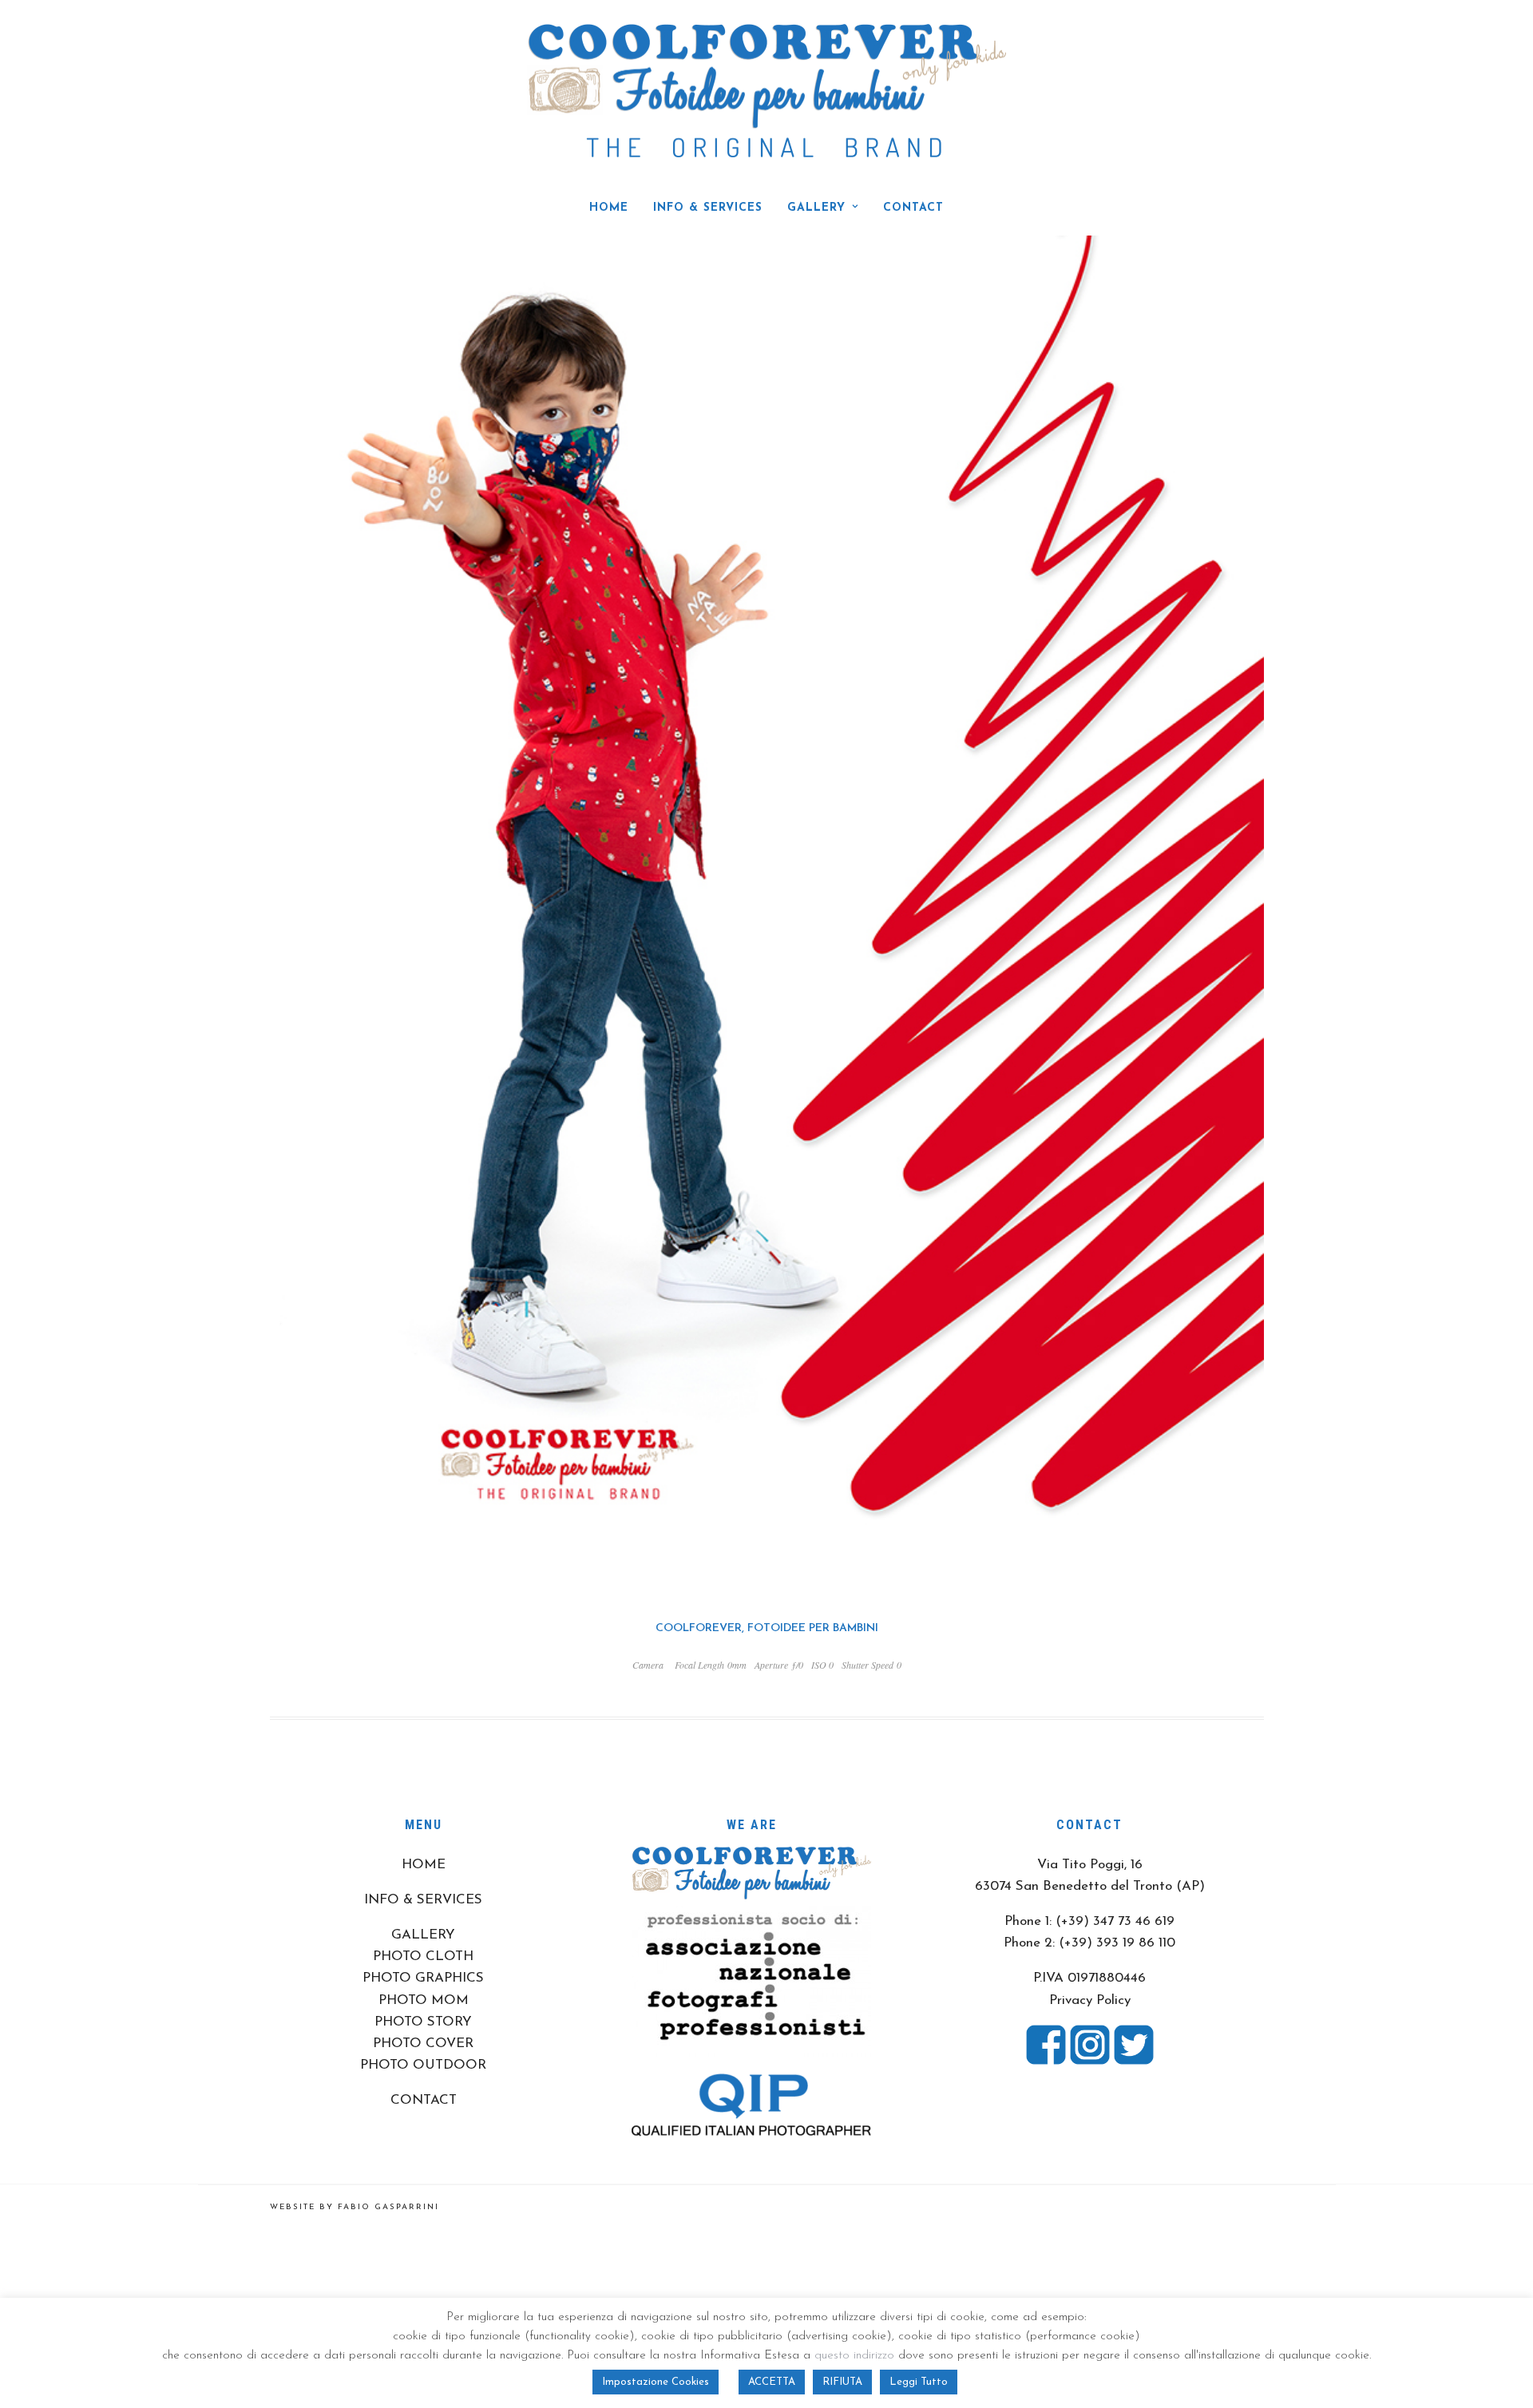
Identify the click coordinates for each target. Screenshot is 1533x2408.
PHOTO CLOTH (423, 1956)
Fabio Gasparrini (388, 2207)
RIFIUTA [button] (842, 2382)
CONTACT (913, 208)
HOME (609, 208)
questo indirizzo (854, 2356)
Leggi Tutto (919, 2382)
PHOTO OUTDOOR (423, 2065)
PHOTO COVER (423, 2044)
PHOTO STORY (423, 2022)
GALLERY (816, 208)
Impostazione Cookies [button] (656, 2382)
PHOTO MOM (424, 2000)
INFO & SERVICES (708, 208)
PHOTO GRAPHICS (423, 1978)
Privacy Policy (1090, 2000)
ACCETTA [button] (772, 2382)
